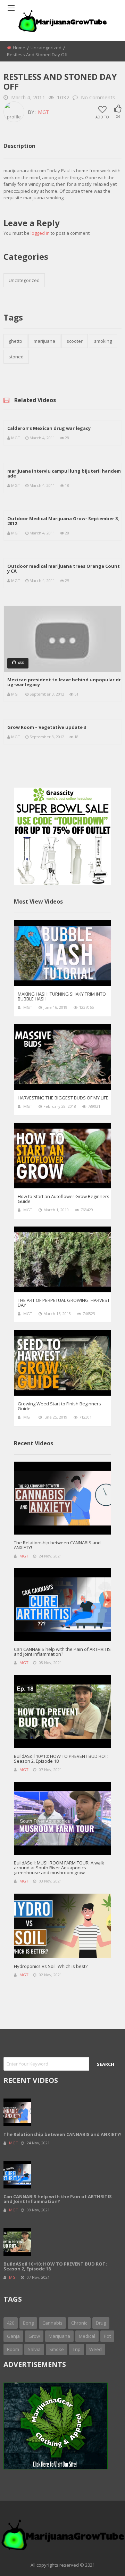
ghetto (15, 341)
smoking (103, 341)
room (13, 2349)
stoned (16, 357)
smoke (57, 2349)
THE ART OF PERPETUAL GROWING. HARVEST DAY (64, 1303)
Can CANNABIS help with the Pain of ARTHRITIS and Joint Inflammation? (62, 1652)
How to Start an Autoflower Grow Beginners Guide (64, 1199)
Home (19, 48)
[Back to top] (102, 2560)
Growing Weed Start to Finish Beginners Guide (59, 1406)
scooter (75, 341)
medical (87, 2336)
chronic (79, 2323)
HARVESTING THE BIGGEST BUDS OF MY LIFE (63, 1098)
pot (107, 2336)
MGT (43, 112)
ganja (13, 2336)
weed (95, 2349)
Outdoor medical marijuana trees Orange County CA (64, 568)
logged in (40, 233)
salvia (34, 2349)
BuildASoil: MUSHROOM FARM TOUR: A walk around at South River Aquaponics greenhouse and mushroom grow (59, 1868)
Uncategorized (46, 48)
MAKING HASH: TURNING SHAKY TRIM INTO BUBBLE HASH (62, 996)
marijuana (44, 341)
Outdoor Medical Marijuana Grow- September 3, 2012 (63, 521)
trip (77, 2349)
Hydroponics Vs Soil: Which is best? (51, 1966)
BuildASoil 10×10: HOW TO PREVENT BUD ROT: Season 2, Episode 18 (61, 1759)
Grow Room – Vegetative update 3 (47, 727)
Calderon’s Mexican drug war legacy (49, 428)
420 (11, 2323)
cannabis (52, 2323)
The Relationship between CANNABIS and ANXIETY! (57, 1545)
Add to (102, 117)
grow (34, 2336)
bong (28, 2323)
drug (101, 2323)
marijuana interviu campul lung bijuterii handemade (64, 473)
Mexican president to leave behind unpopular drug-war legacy (64, 682)
